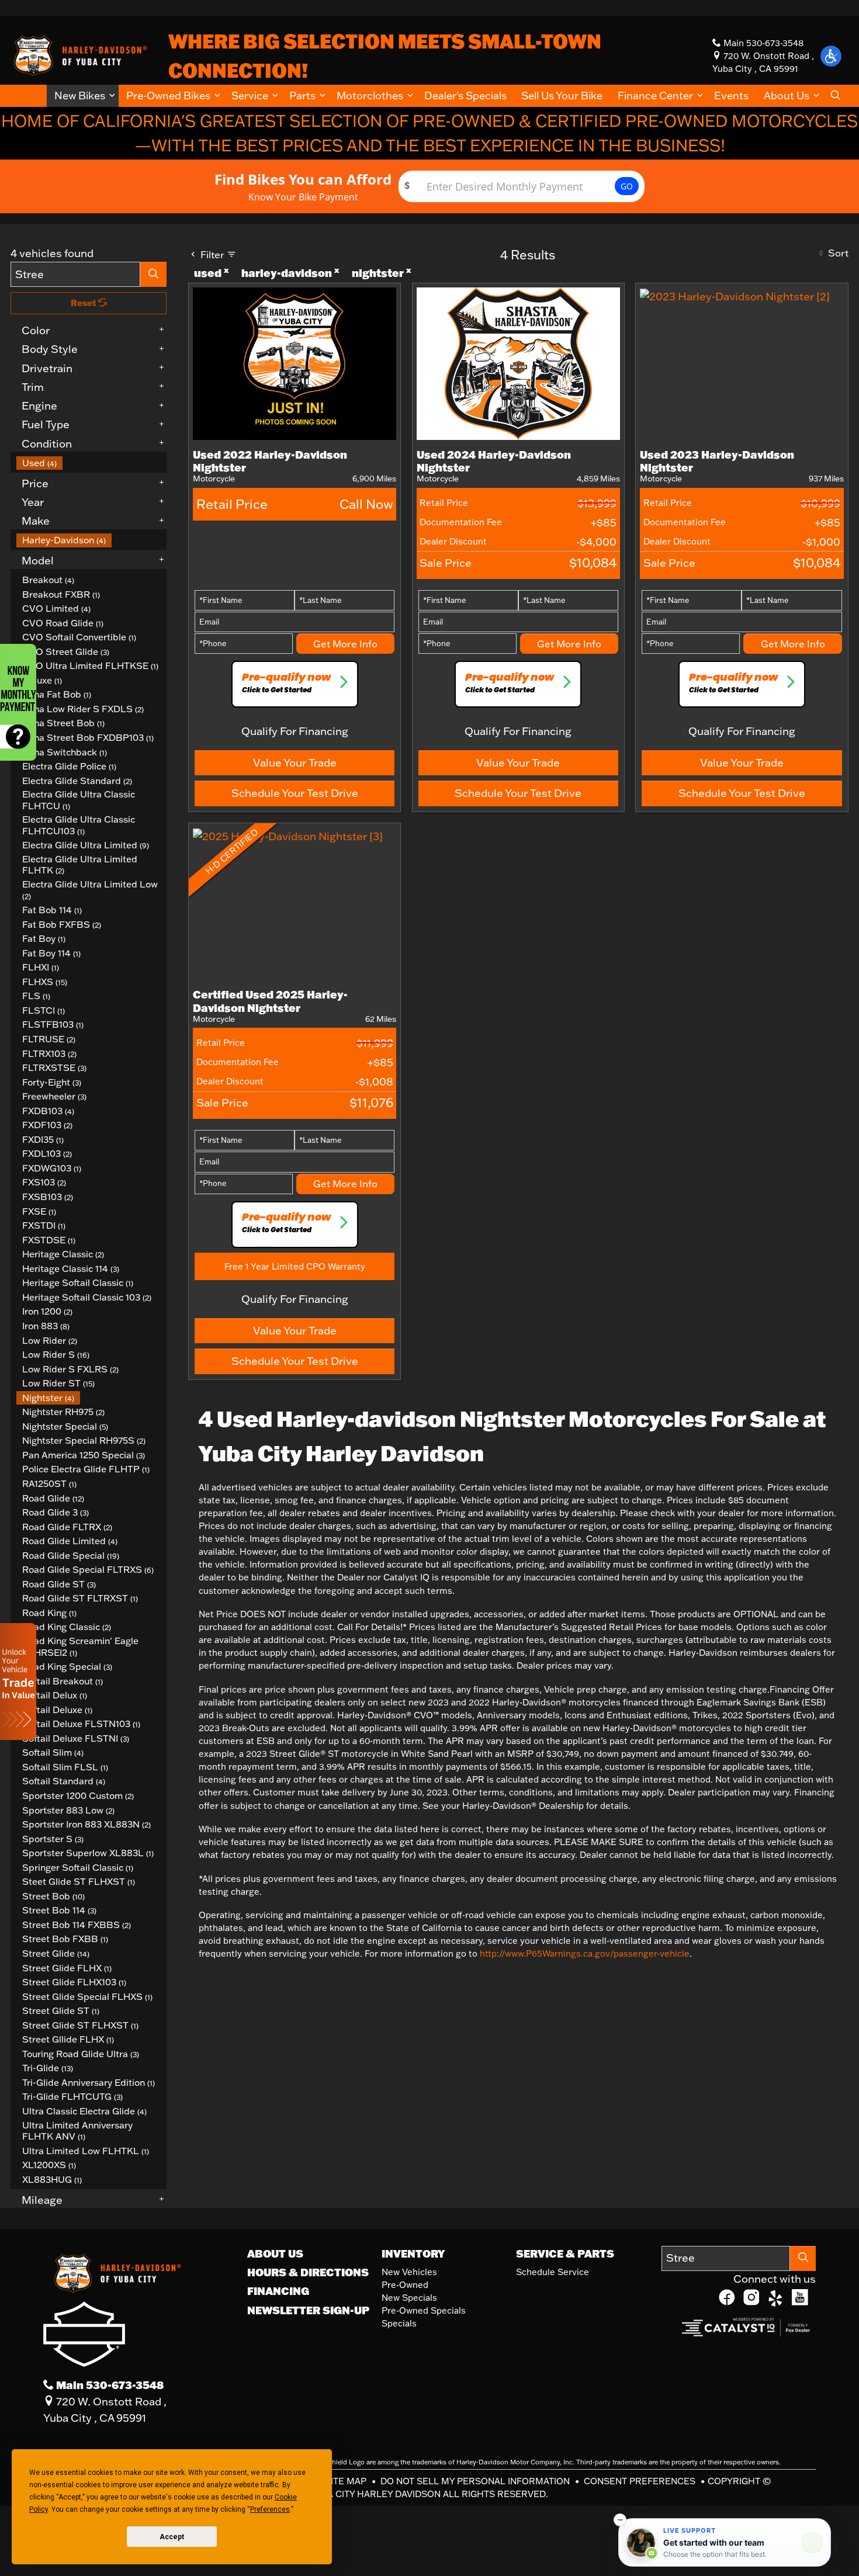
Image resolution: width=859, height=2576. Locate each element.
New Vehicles (409, 2272)
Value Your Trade (295, 762)
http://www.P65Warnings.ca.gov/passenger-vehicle (585, 1953)
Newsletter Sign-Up (308, 2310)
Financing (278, 2291)
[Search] (154, 274)
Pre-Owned (405, 2285)
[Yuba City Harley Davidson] (78, 54)
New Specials (409, 2298)
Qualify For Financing (295, 731)
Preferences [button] (270, 2509)
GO (627, 186)
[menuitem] (92, 463)
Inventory (413, 2253)
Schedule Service (553, 2272)
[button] (83, 96)
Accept (172, 2537)
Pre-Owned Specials (424, 2310)
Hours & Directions (308, 2272)
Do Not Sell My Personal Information (476, 2481)
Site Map (347, 2481)
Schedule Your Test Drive (295, 793)
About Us (275, 2253)
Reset (84, 303)
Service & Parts (565, 2253)
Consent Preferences (640, 2481)
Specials (399, 2323)
